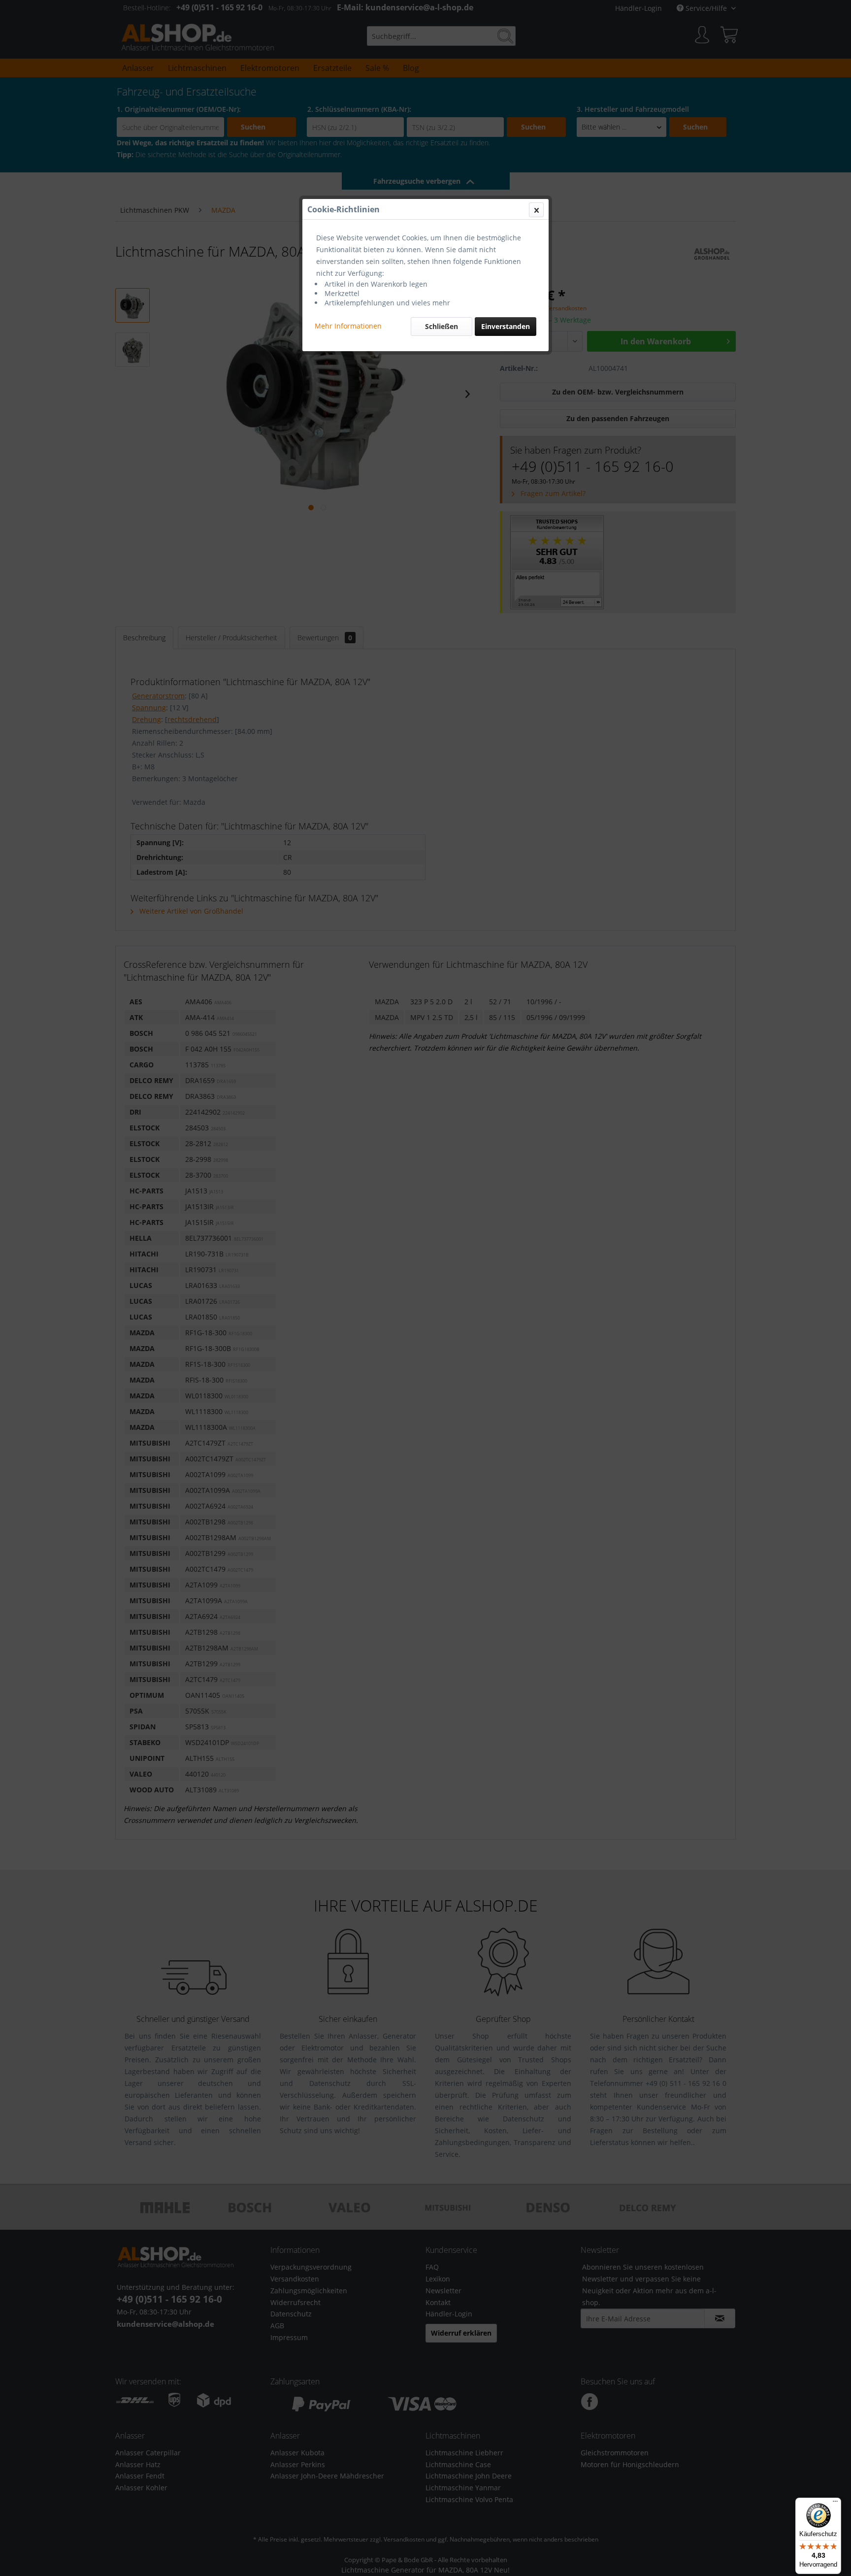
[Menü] (835, 2504)
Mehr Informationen (348, 326)
